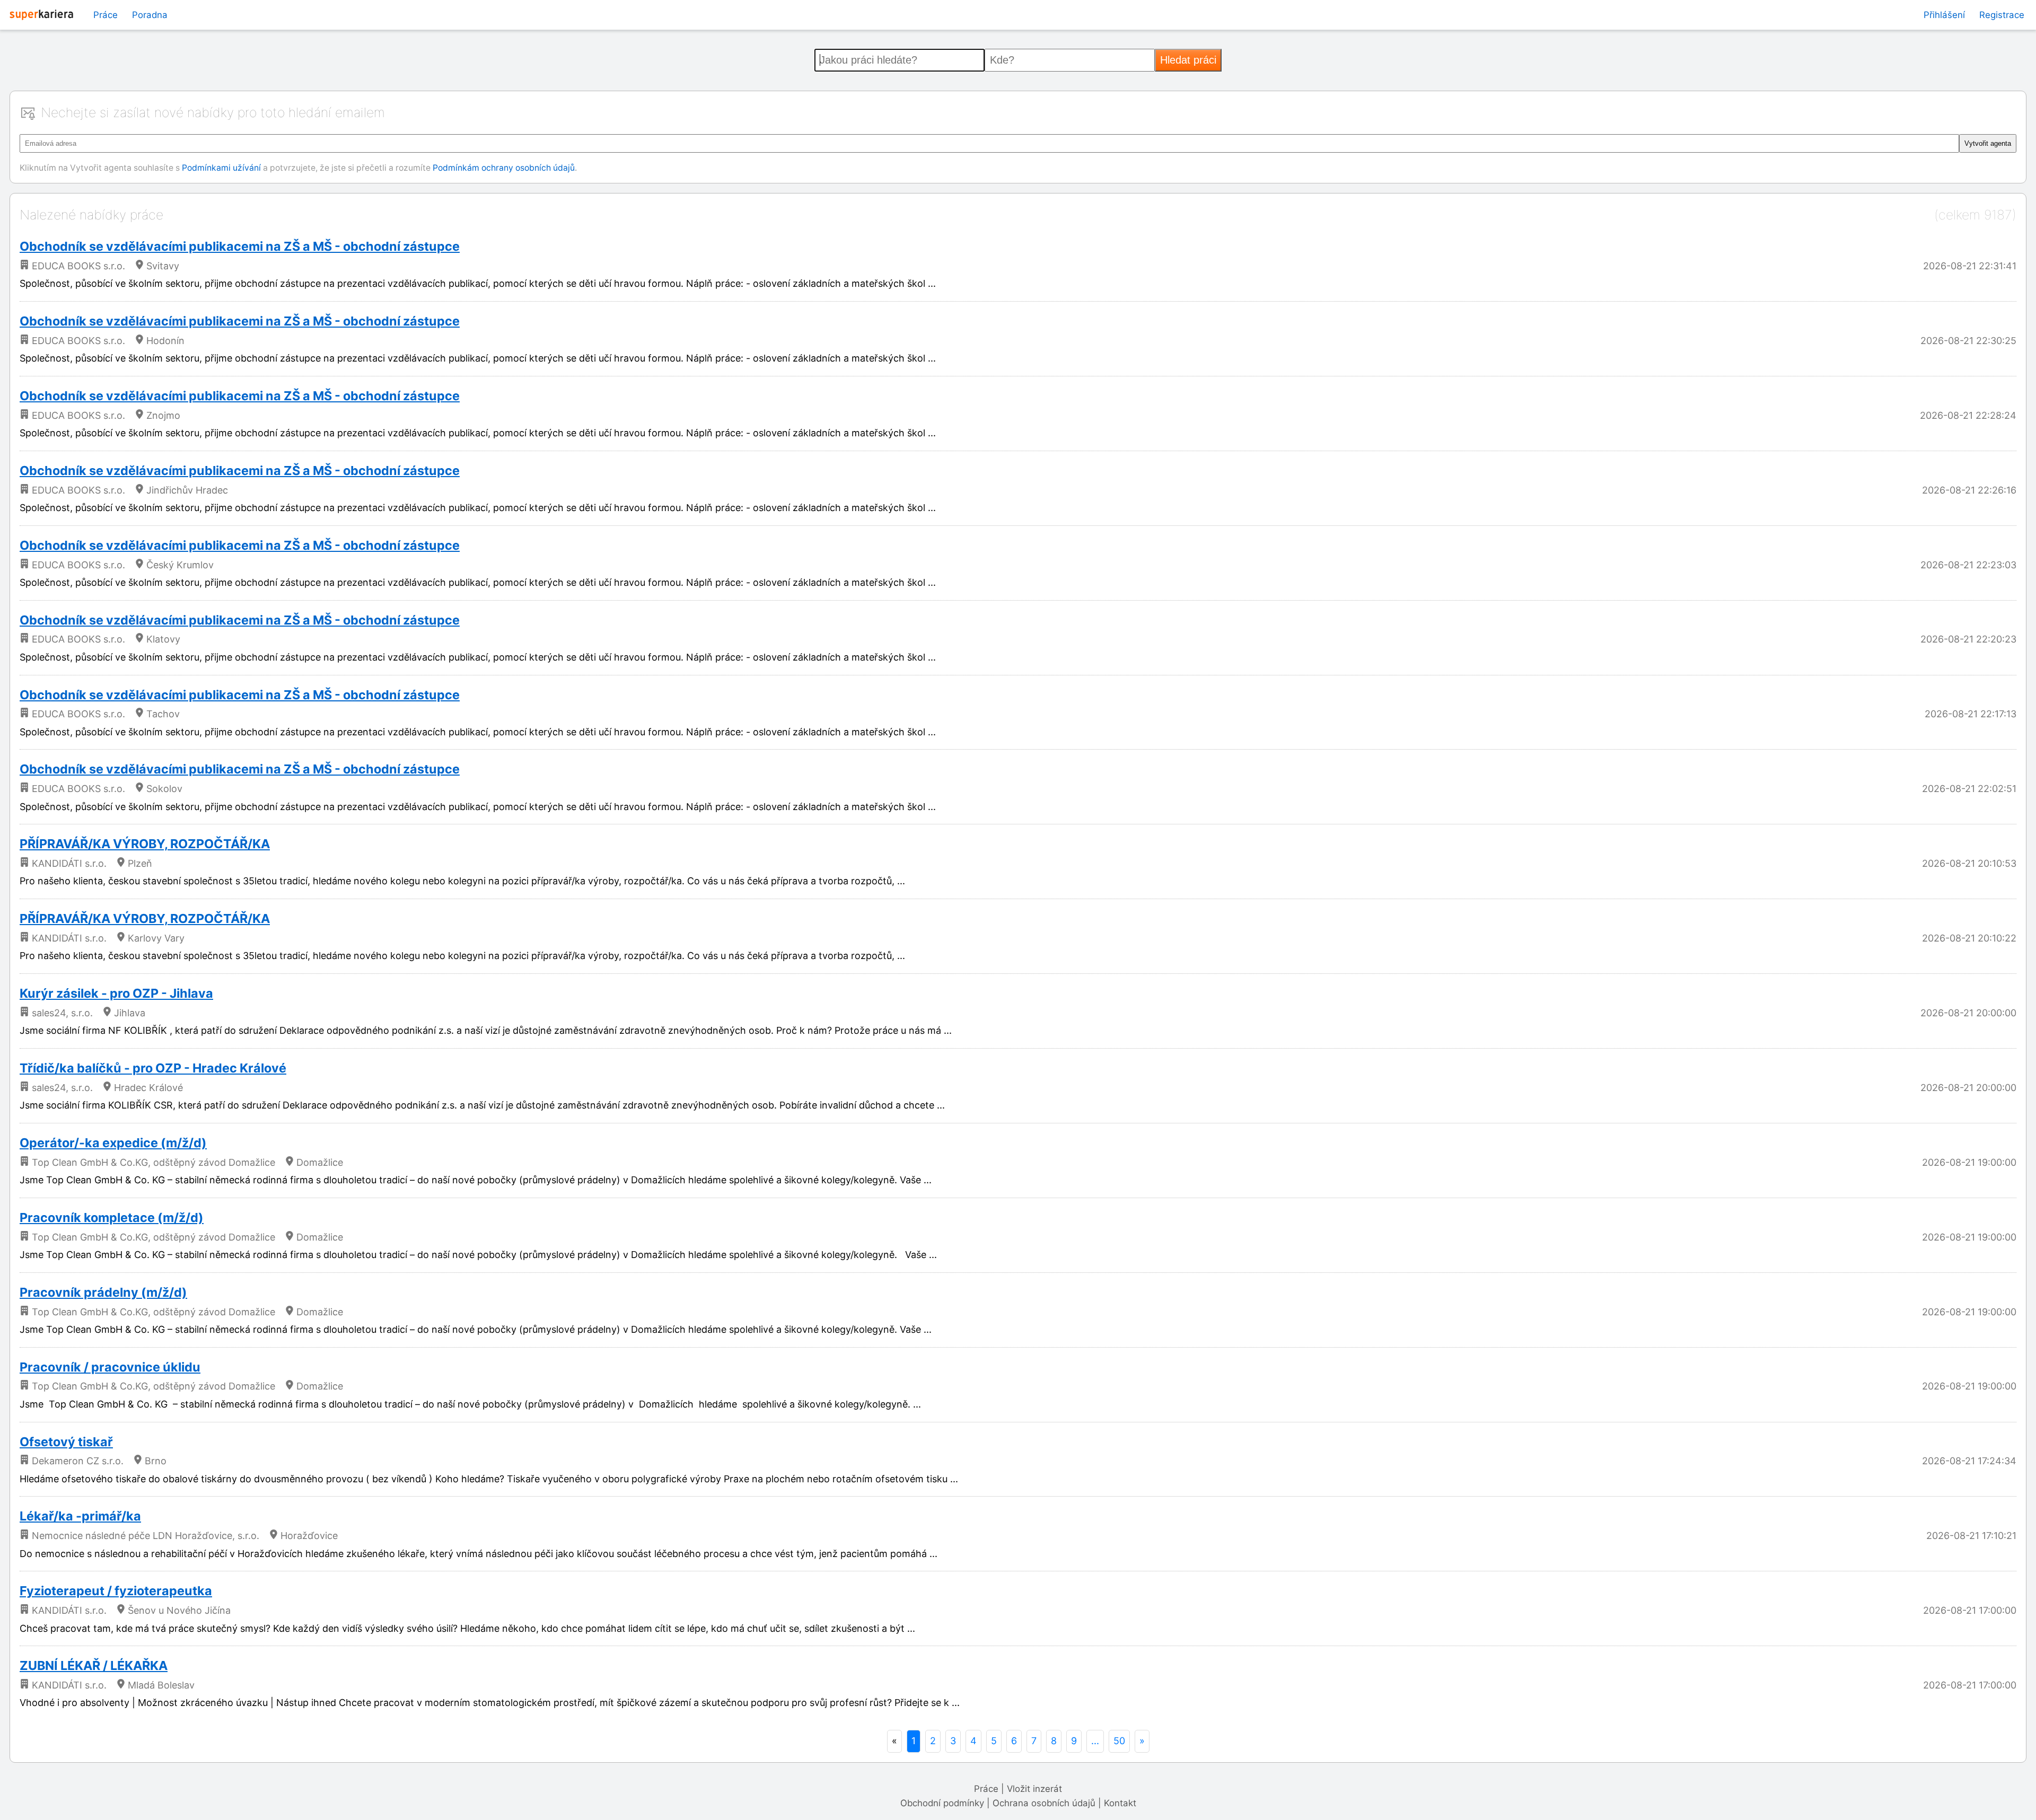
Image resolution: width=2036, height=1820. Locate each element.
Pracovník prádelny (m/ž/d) (103, 1292)
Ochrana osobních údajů (1044, 1803)
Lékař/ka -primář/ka (80, 1516)
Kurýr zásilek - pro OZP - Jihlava (116, 993)
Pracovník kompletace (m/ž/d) (112, 1217)
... (1095, 1741)
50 (1119, 1741)
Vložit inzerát (1034, 1789)
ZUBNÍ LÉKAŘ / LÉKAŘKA (94, 1665)
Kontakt (1120, 1803)
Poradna (150, 15)
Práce (106, 15)
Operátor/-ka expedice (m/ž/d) (113, 1143)
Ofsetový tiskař (66, 1442)
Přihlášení (1944, 15)
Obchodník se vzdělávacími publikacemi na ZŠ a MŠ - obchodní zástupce (240, 246)
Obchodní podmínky (942, 1803)
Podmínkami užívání (221, 168)
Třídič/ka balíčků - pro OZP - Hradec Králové (153, 1068)
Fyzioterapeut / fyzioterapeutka (116, 1591)
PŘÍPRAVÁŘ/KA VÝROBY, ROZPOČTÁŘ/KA (145, 844)
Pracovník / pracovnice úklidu (110, 1367)
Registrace (2002, 15)
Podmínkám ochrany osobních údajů (504, 168)
